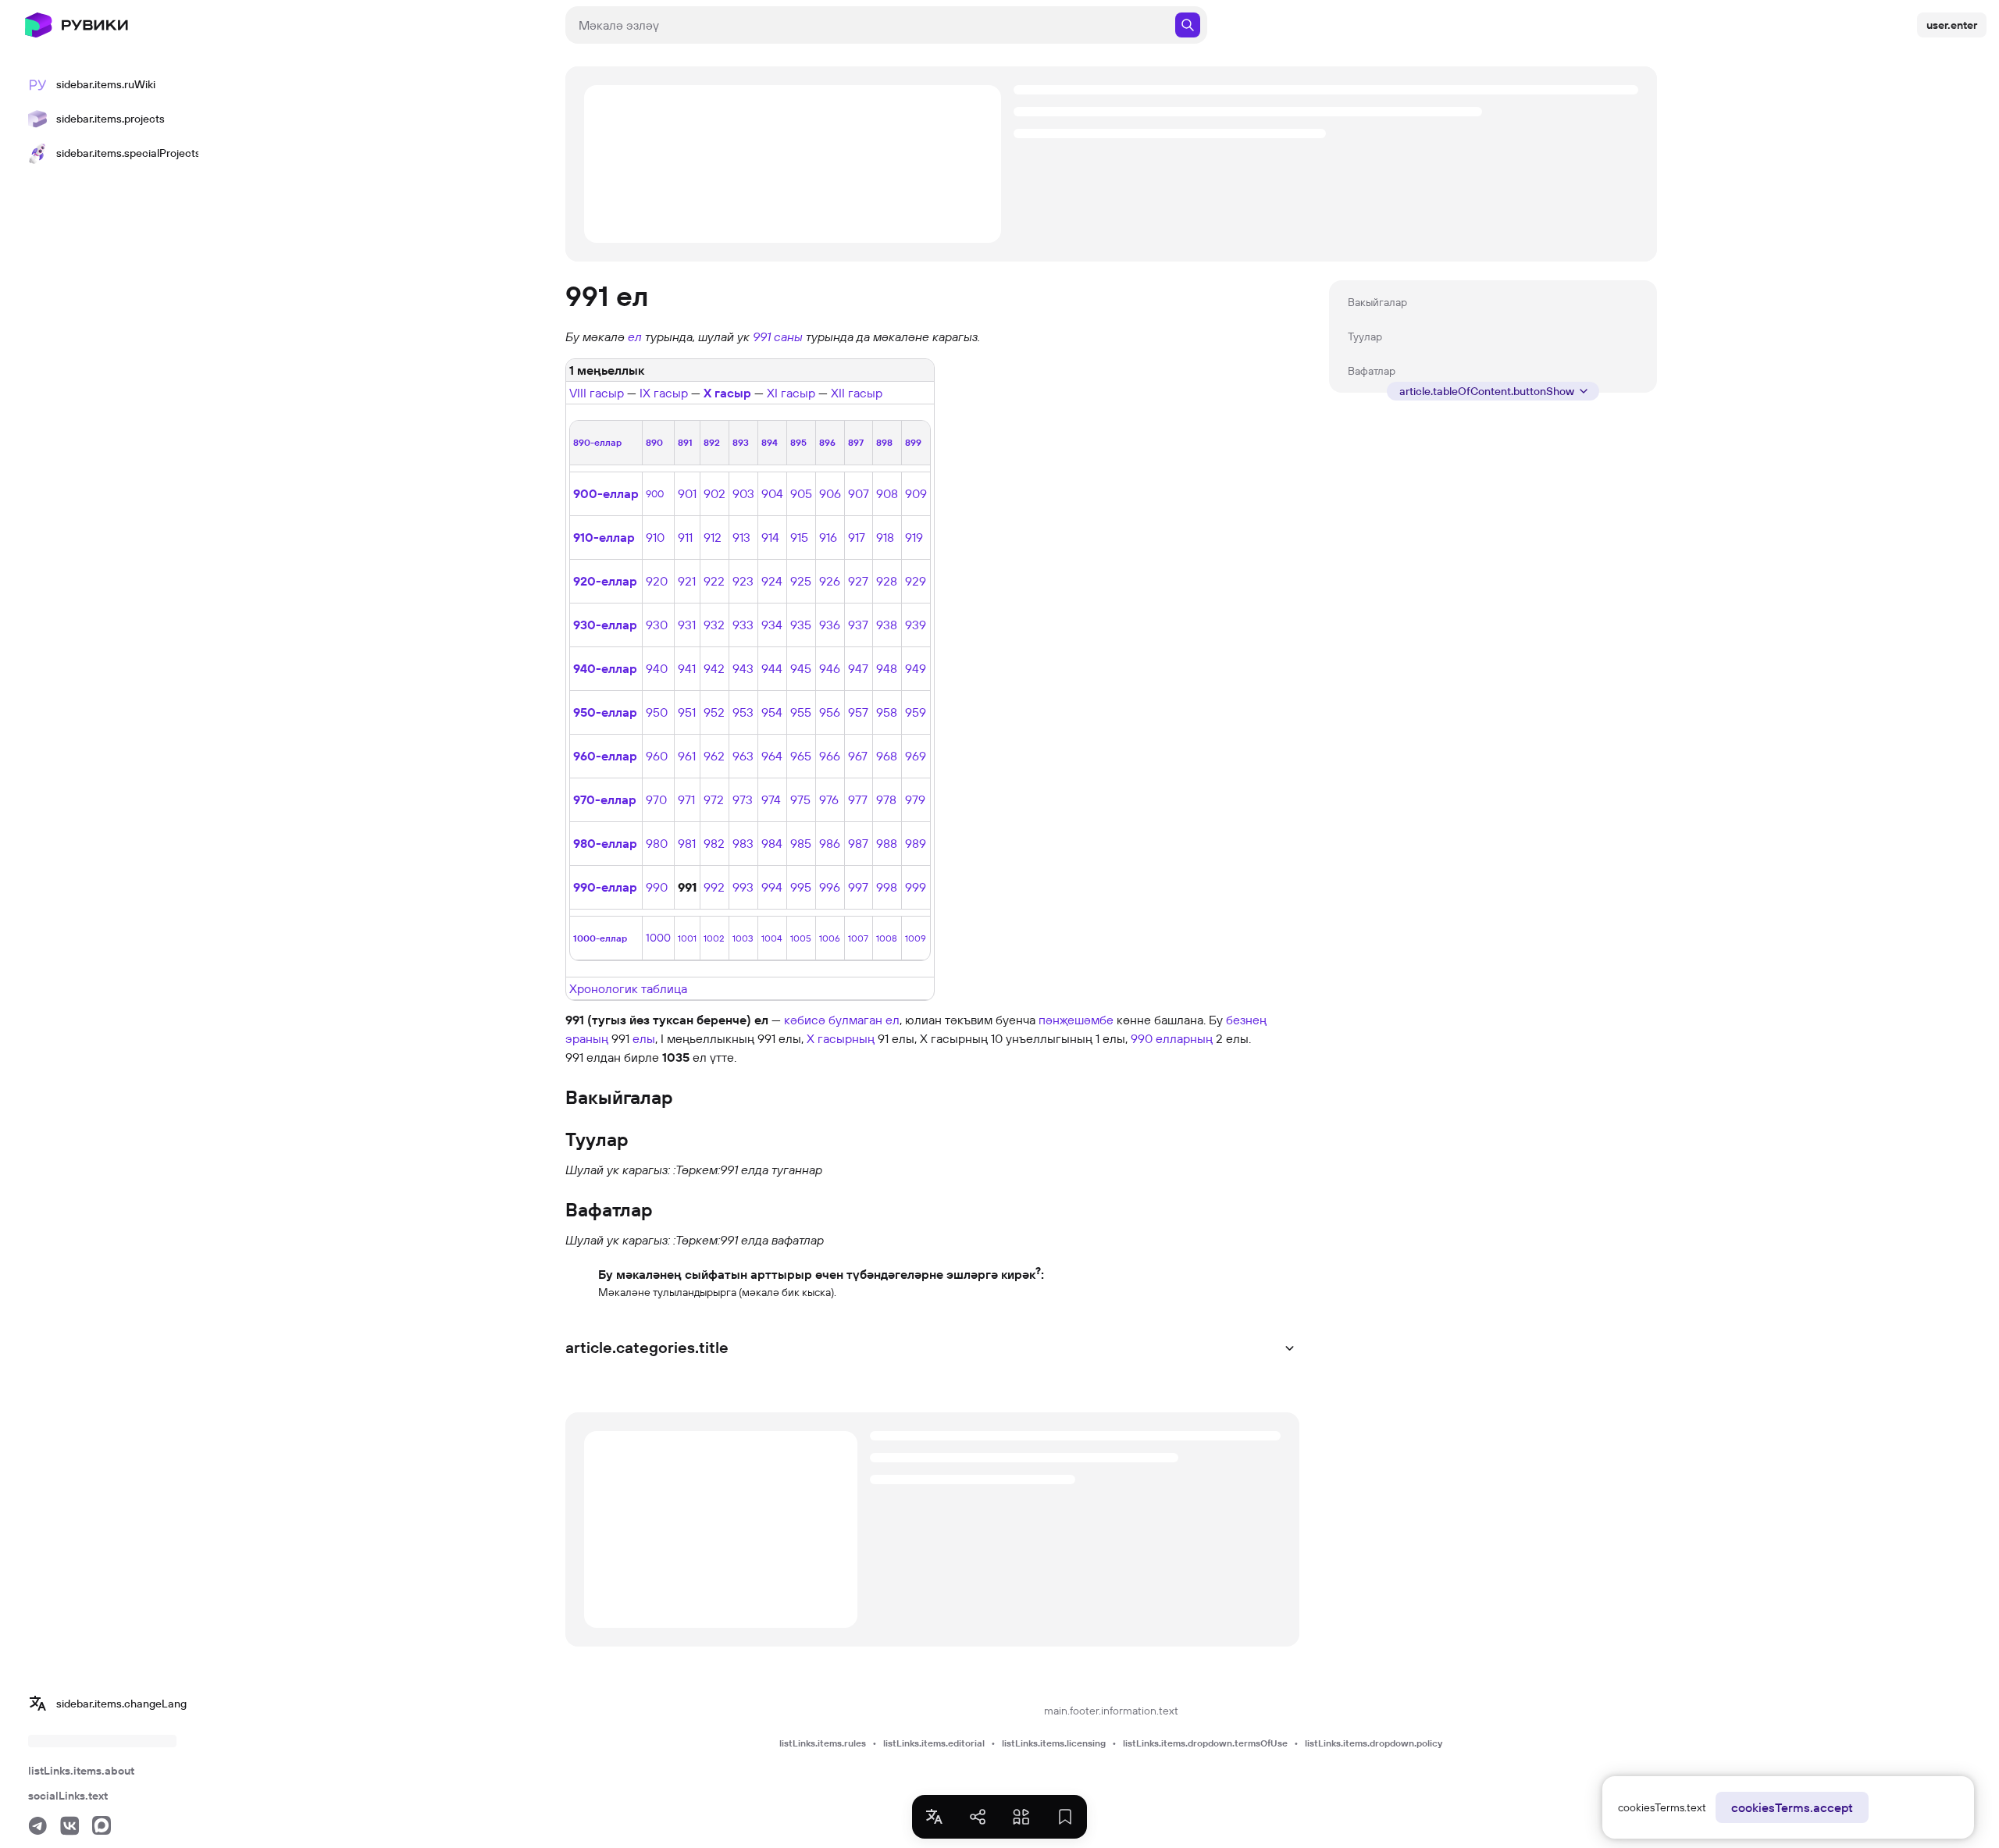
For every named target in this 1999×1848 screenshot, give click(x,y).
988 (887, 843)
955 (801, 712)
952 (714, 712)
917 (857, 537)
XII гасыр (857, 393)
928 (887, 581)
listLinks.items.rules (823, 1743)
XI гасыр (791, 393)
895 (798, 442)
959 (916, 712)
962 (714, 756)
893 (741, 442)
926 (830, 581)
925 (801, 581)
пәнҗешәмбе (1076, 1020)
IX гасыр (664, 393)
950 (657, 712)
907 (859, 493)
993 (743, 887)
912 (713, 537)
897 (856, 442)
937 (858, 625)
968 (887, 756)
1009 (916, 938)
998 (887, 887)
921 (687, 581)
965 (801, 756)
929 (916, 581)
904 (772, 493)
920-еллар (605, 581)
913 (741, 537)
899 (913, 442)
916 (828, 537)
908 (887, 493)
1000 (658, 938)
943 (743, 668)
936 (830, 625)
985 (801, 843)
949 (916, 668)
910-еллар (604, 537)
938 (887, 625)
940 (657, 668)
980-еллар (605, 843)
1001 (687, 938)
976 (829, 799)
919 (914, 537)
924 (772, 581)
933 (743, 625)
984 (772, 843)
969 (916, 756)
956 (830, 712)
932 (714, 625)
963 (743, 756)
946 (830, 668)
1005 (801, 938)
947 (858, 668)
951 (687, 712)
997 (858, 887)
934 (772, 625)
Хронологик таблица (628, 988)
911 (685, 537)
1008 (887, 938)
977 (858, 799)
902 (714, 493)
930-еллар (605, 625)
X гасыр (727, 393)
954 (772, 712)
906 (830, 493)
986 (830, 843)
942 (714, 668)
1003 (743, 938)
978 (886, 799)
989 (916, 843)
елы (644, 1038)
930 (657, 625)
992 (714, 887)
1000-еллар (600, 938)
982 (714, 843)
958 (887, 712)
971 (686, 799)
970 (656, 799)
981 (687, 843)
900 (655, 493)
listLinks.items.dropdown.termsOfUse (1205, 1743)
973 (743, 799)
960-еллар (605, 756)
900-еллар (606, 493)
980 (657, 843)
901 (687, 493)
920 (657, 581)
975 (800, 799)
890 (654, 442)
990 (657, 887)
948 (887, 668)
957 (858, 712)
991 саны (778, 336)
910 (655, 537)
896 (827, 442)
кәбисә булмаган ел (842, 1020)
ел (635, 336)
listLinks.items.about (81, 1771)
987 (858, 843)
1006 (830, 938)
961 (687, 756)
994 (772, 887)
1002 (714, 938)
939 (916, 625)
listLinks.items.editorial (934, 1743)
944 (772, 668)
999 (916, 887)
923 (743, 581)
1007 (858, 938)
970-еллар (605, 799)
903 (743, 493)
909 (916, 493)
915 (799, 537)
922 (714, 581)
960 (657, 756)
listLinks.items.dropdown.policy (1374, 1743)
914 (770, 537)
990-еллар (605, 887)
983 (743, 843)
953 (743, 712)
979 (915, 799)
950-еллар (605, 712)
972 (714, 799)
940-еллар (605, 668)
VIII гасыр (597, 393)
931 (687, 625)
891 (685, 442)
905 (801, 493)
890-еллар (597, 442)
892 (712, 442)
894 (770, 442)
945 (801, 668)
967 (858, 756)
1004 (771, 938)
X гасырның (841, 1038)
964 (772, 756)
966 (830, 756)
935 (801, 625)
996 (830, 887)
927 (858, 581)
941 (687, 668)
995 (801, 887)
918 (885, 537)
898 (884, 442)
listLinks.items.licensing (1054, 1743)
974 (771, 799)
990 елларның (1172, 1038)
